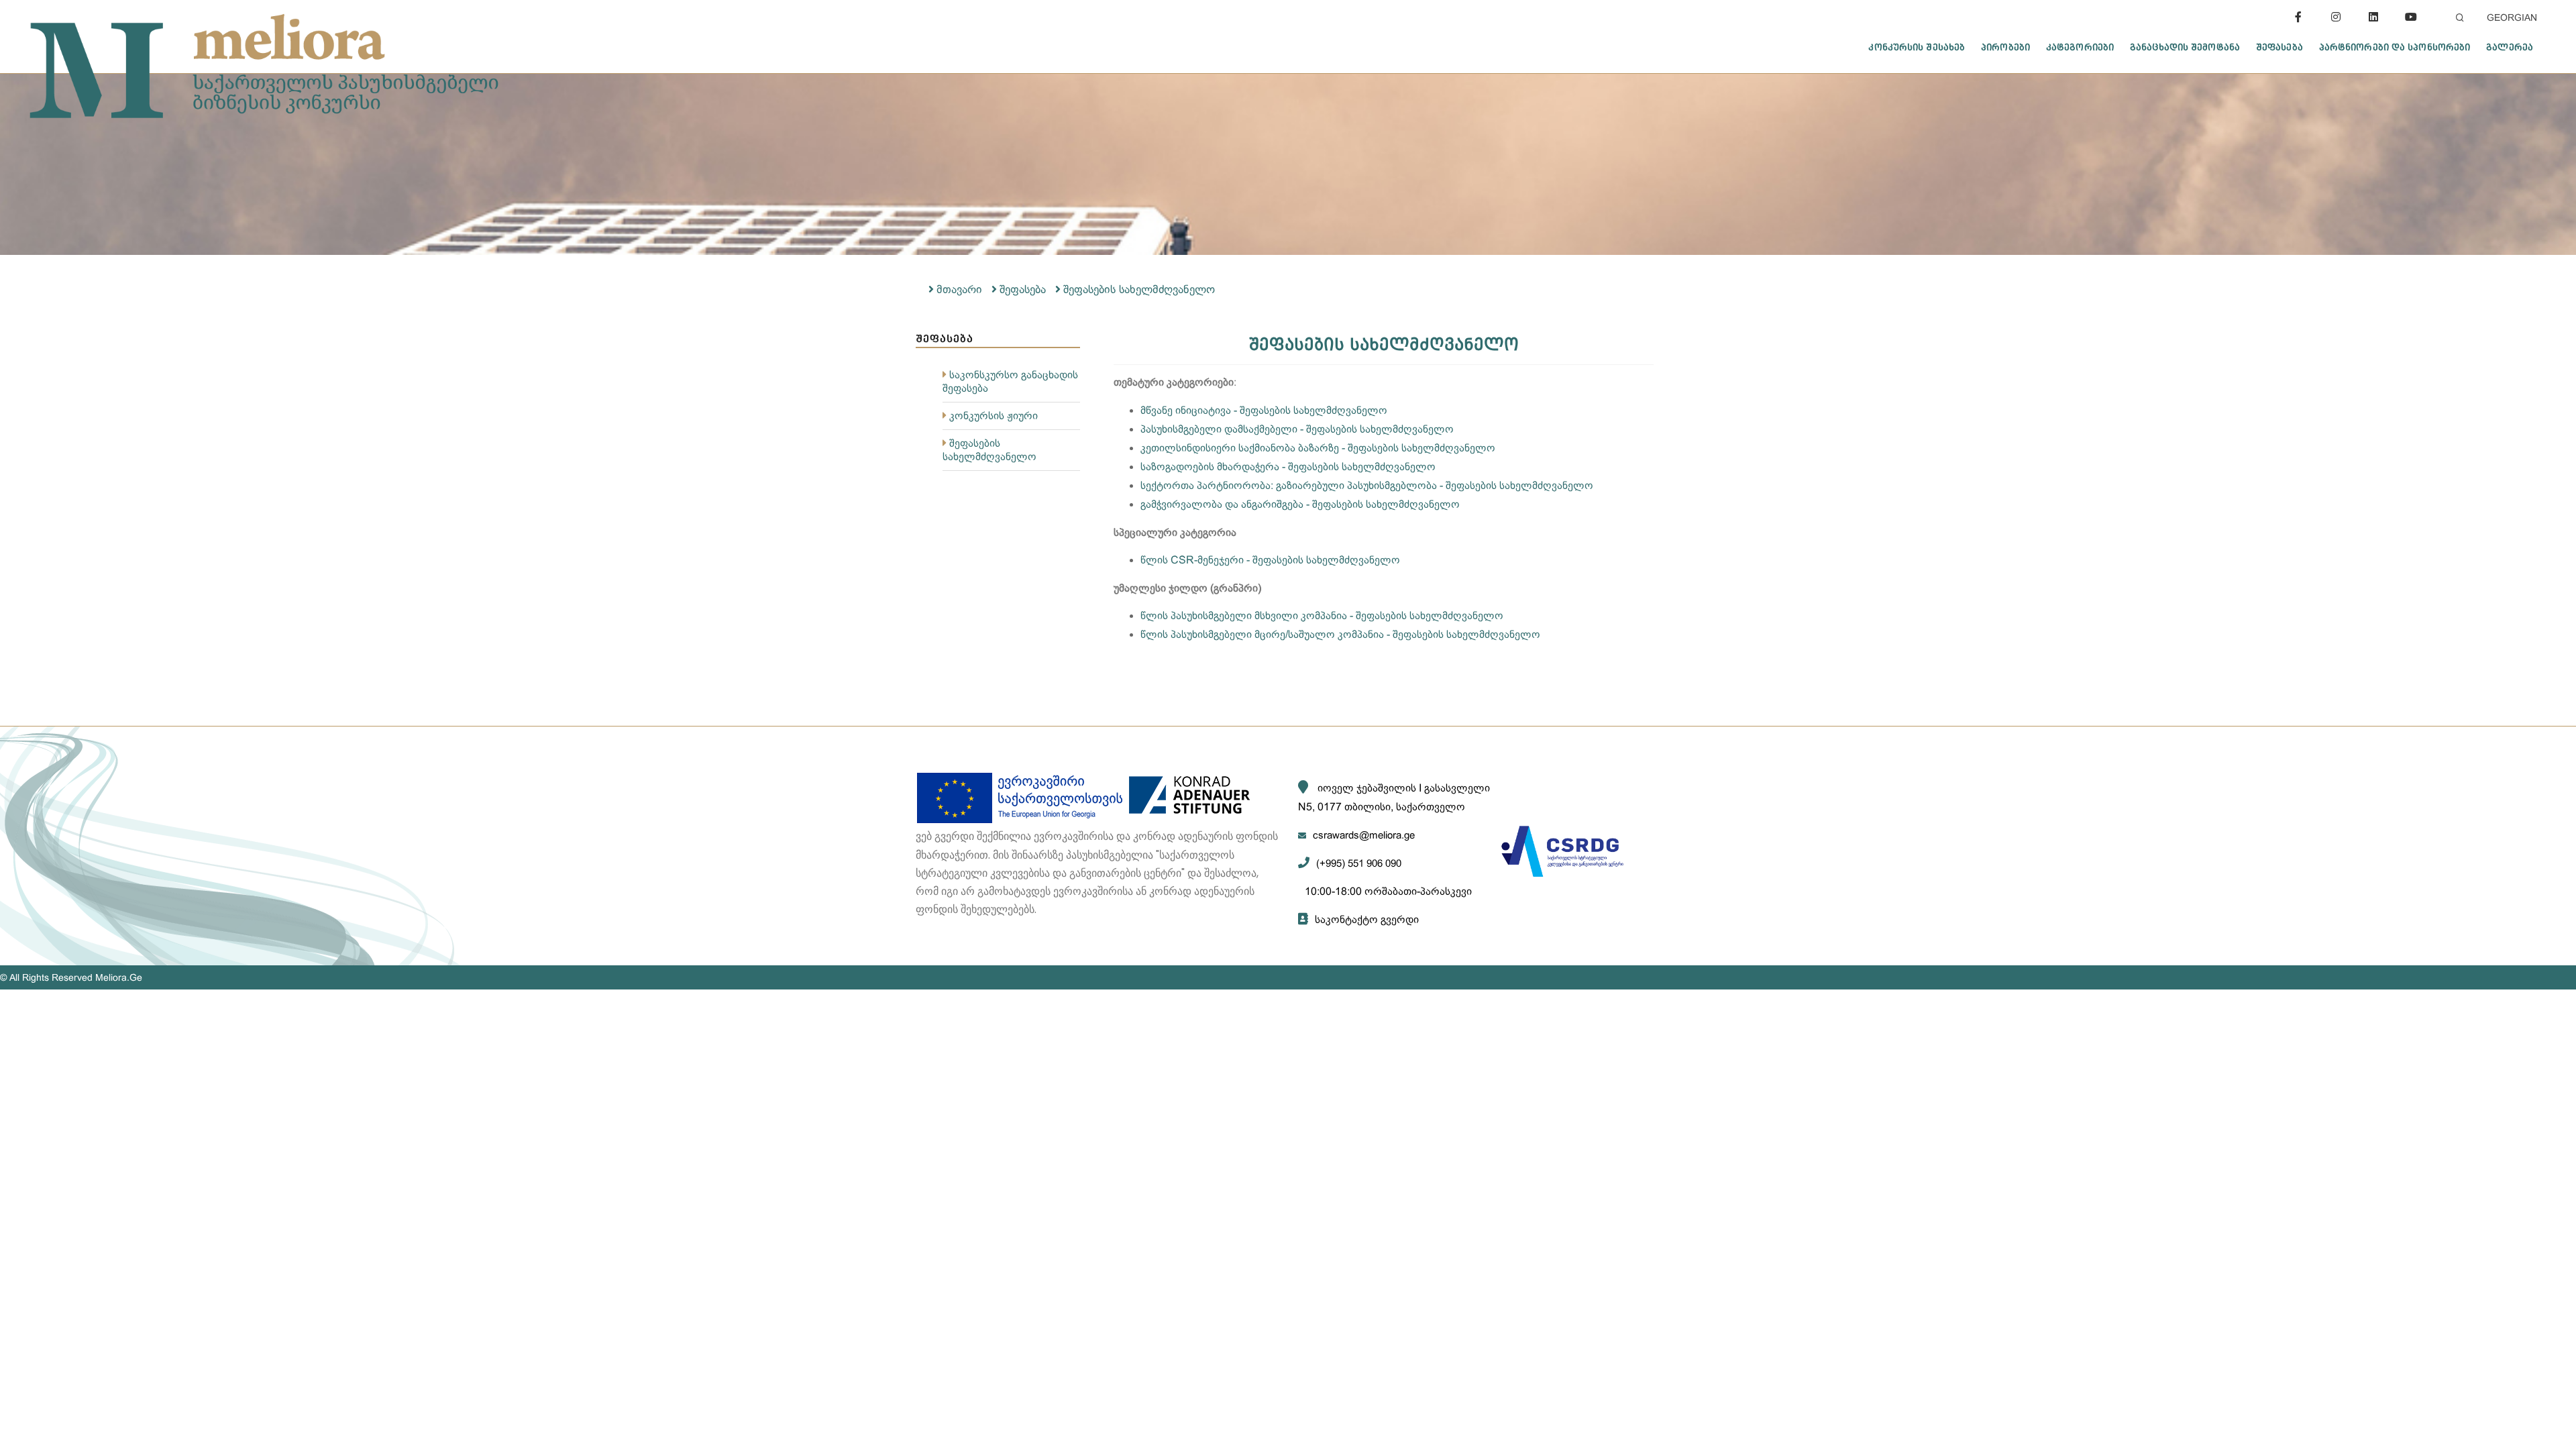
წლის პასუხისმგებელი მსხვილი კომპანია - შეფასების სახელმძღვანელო (1322, 615)
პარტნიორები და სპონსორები (2395, 47)
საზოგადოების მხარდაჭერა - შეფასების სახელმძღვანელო (1288, 467)
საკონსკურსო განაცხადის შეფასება (1010, 381)
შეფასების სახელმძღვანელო (1139, 289)
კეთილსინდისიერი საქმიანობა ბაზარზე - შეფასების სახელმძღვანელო (1318, 448)
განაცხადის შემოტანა (2185, 47)
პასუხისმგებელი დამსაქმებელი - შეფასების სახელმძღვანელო (1297, 429)
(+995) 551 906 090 (1359, 863)
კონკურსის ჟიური (994, 416)
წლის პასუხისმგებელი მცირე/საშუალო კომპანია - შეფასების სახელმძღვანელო (1340, 634)
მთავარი (959, 289)
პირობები (2005, 47)
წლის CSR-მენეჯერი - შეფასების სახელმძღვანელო (1270, 560)
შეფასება (2279, 47)
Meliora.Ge (119, 977)
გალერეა (2510, 47)
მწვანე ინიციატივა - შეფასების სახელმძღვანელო (1264, 410)
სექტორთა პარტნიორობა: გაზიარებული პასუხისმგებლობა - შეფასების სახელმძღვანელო (1367, 485)
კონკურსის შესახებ (1917, 47)
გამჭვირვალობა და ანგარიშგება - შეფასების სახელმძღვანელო (1300, 504)
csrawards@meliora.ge (1364, 835)
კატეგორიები (2080, 47)
